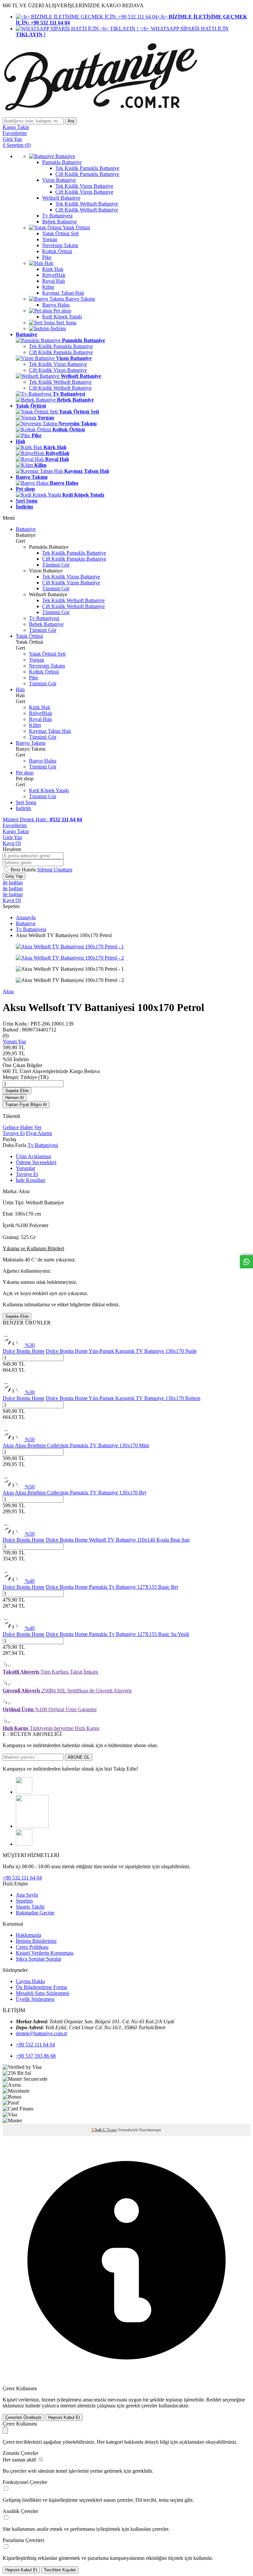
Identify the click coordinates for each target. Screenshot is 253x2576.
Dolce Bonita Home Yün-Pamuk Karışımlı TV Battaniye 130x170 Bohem (123, 1398)
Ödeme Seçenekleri (36, 1162)
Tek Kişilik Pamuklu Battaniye (61, 346)
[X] (24, 1844)
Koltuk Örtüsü (44, 672)
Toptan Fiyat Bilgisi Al (26, 1105)
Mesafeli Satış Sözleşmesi (42, 1993)
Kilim (35, 725)
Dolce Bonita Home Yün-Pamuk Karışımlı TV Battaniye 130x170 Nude (121, 1351)
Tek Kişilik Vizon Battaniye (58, 364)
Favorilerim (15, 825)
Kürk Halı (40, 707)
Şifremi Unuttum (55, 870)
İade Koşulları (30, 1180)
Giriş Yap (12, 837)
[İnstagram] (24, 1792)
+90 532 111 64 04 (22, 1878)
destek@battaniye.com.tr (42, 2033)
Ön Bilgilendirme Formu (42, 1987)
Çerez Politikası (32, 1947)
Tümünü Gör (56, 565)
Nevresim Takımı (47, 666)
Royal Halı (40, 719)
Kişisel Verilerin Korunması (45, 1953)
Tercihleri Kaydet (60, 2570)
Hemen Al (14, 1098)
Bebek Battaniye (46, 624)
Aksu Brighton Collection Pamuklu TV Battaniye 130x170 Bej (81, 1493)
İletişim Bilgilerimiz (36, 1941)
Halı (20, 689)
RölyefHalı (41, 713)
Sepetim (24, 1901)
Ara (71, 121)
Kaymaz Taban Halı (50, 731)
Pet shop (25, 773)
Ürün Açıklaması (33, 1156)
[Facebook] (32, 1826)
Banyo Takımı (31, 743)
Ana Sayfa (27, 1895)
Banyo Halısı (43, 761)
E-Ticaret (110, 2130)
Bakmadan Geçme (35, 1913)
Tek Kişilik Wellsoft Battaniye (60, 382)
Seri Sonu (26, 802)
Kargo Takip (16, 831)
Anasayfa (26, 917)
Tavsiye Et (14, 1133)
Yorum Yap (14, 1042)
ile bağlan (13, 882)
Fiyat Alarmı (39, 1133)
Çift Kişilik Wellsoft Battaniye (60, 388)
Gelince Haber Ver (22, 1127)
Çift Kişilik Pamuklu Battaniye (61, 352)
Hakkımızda (28, 1935)
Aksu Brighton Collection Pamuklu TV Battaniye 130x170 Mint (82, 1445)
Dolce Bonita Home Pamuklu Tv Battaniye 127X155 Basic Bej (112, 1587)
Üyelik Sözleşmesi (35, 1999)
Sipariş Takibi (30, 1907)
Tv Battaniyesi (44, 618)
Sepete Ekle (17, 1091)
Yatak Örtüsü (29, 636)
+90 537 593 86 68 (36, 2056)
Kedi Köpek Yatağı (49, 790)
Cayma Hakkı (30, 1981)
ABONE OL (79, 1757)
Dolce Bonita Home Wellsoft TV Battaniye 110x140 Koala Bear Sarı (118, 1540)
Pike (34, 678)
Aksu (8, 991)
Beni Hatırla (24, 870)
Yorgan (37, 660)
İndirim (23, 808)
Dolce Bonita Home (24, 1351)
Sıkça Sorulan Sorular (39, 1959)
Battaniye (26, 529)
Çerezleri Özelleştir (23, 2417)
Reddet (214, 2400)
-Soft (97, 2130)
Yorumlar (26, 1168)
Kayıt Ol (12, 843)
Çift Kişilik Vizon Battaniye (58, 370)
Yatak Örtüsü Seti (47, 654)
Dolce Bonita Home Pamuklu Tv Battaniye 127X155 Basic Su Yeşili (117, 1634)
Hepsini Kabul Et (64, 2417)
